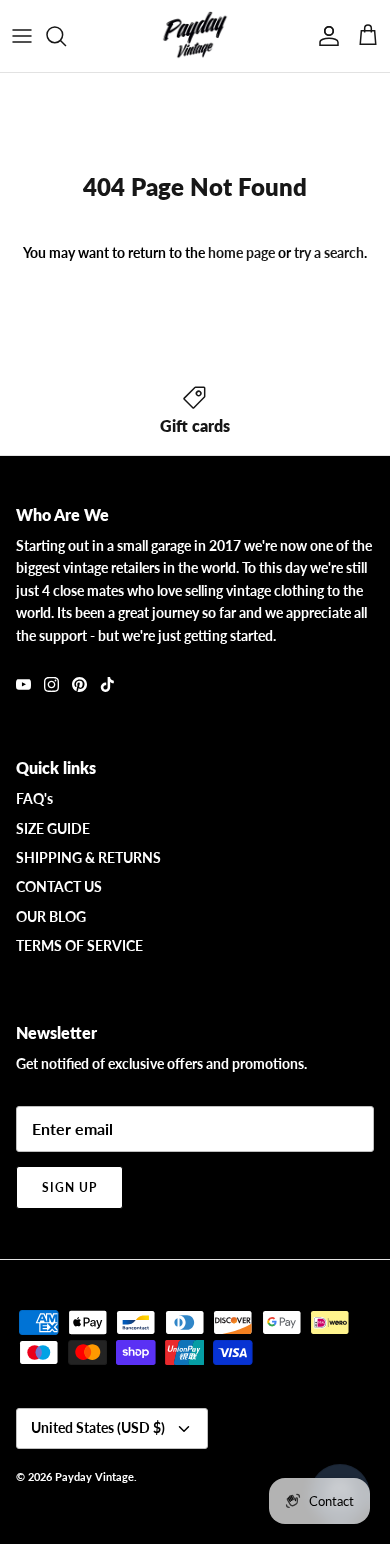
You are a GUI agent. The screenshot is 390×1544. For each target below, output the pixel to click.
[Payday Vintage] (195, 36)
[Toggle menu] (22, 36)
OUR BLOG (51, 916)
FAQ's (34, 798)
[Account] (324, 36)
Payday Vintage (94, 1476)
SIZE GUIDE (53, 828)
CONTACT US (59, 886)
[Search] (66, 36)
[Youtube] (23, 684)
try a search (329, 252)
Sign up (69, 1187)
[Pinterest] (79, 684)
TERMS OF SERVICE (79, 945)
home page (241, 252)
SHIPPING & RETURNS (88, 857)
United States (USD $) (98, 1427)
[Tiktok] (107, 684)
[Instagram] (51, 684)
